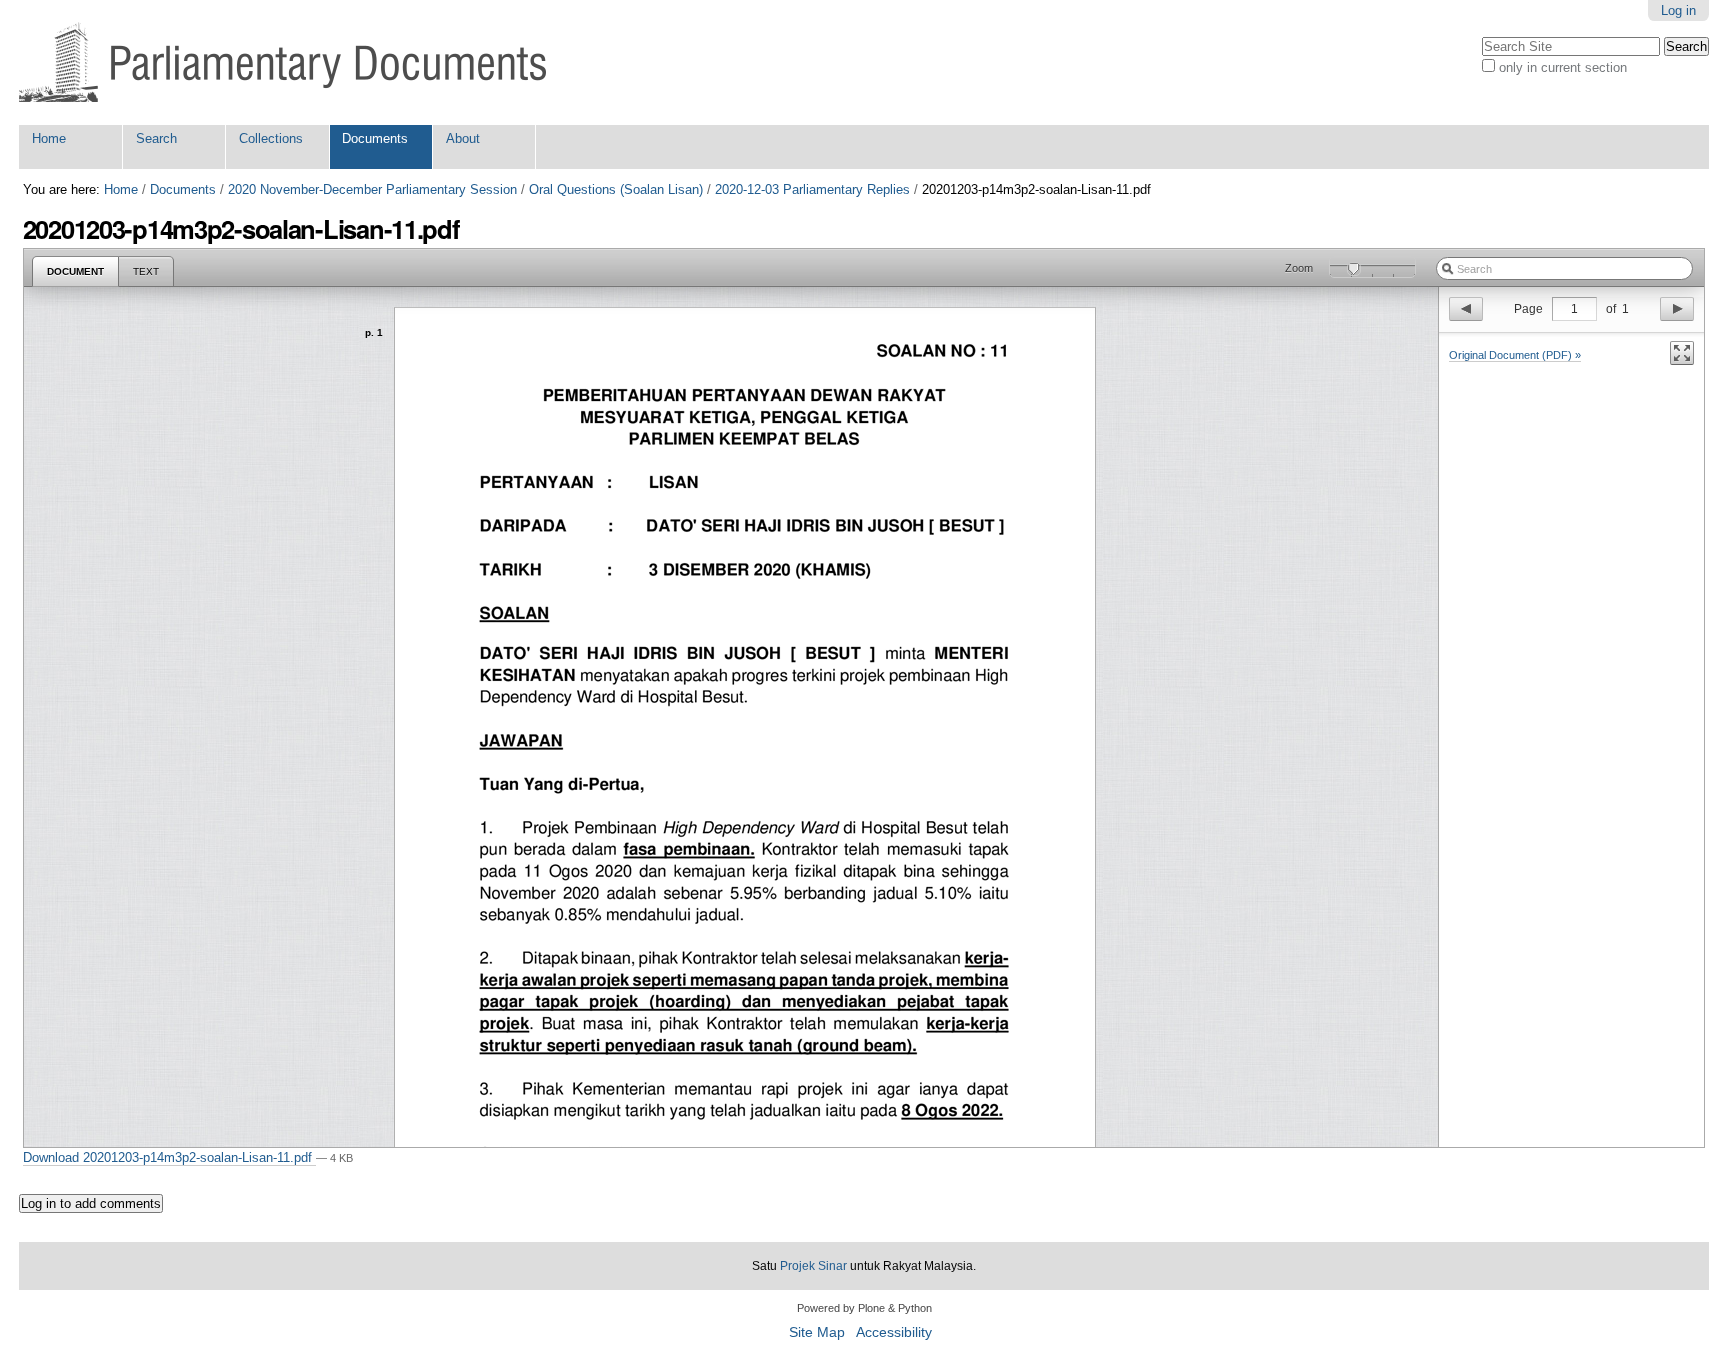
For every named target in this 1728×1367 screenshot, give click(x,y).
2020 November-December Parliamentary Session (372, 189)
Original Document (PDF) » (1515, 355)
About (463, 138)
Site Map (817, 1332)
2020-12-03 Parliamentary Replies (812, 189)
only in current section (1563, 67)
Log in (1678, 10)
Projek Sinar (813, 1266)
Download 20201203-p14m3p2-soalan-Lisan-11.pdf (169, 1157)
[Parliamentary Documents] (282, 62)
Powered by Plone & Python (864, 1308)
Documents (375, 138)
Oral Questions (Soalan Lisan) (616, 189)
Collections (271, 138)
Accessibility (894, 1332)
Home (49, 138)
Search (156, 138)
